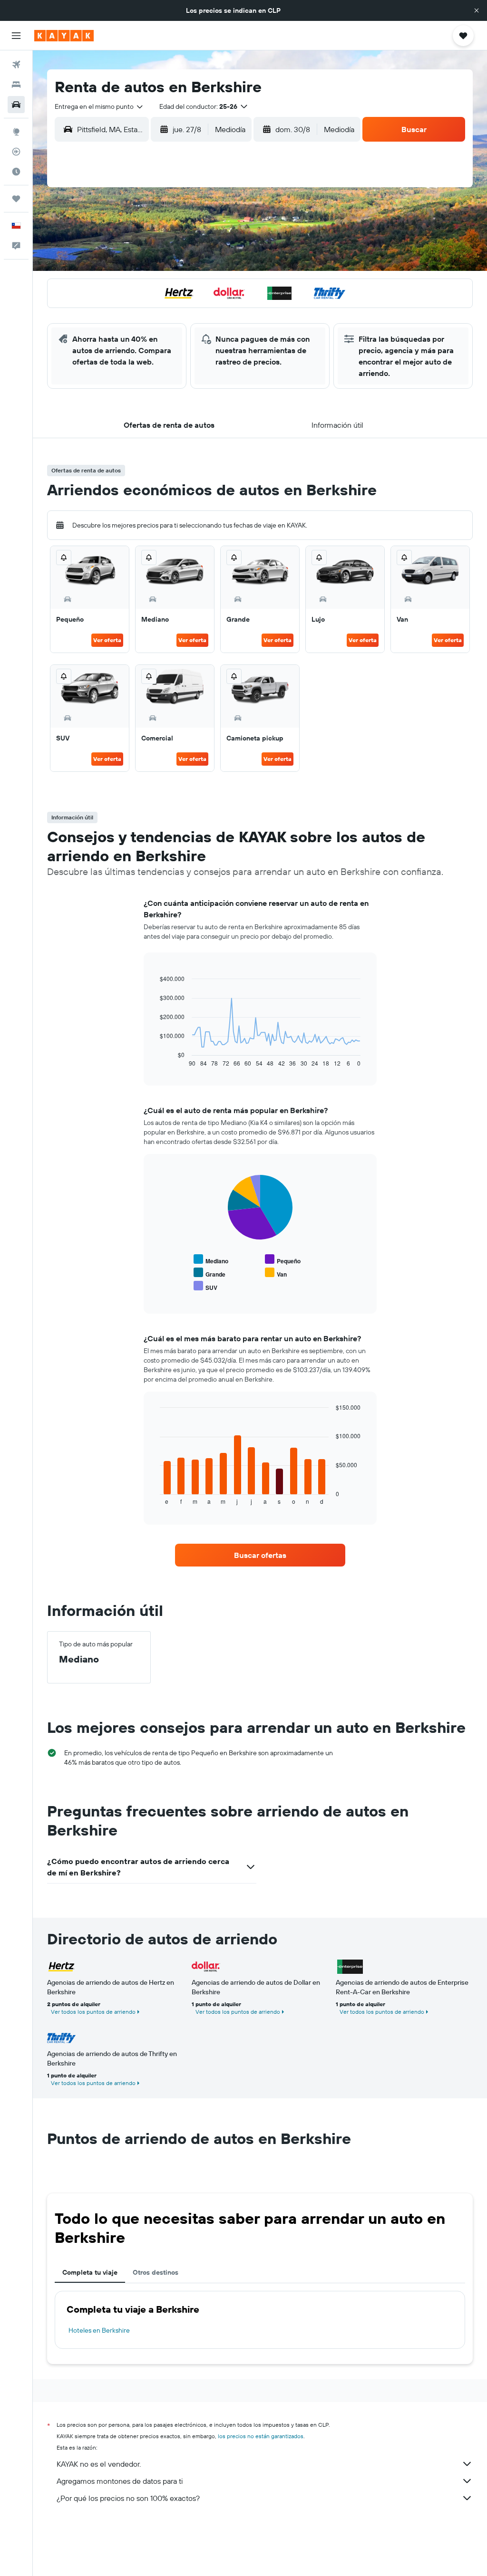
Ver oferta (107, 640)
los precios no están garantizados (261, 2436)
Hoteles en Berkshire (99, 2330)
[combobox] (99, 106)
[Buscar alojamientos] (16, 85)
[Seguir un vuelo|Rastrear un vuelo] (16, 152)
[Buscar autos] (16, 105)
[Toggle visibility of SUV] (205, 1286)
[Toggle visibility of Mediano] (211, 1260)
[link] (260, 1555)
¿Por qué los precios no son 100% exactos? (128, 2498)
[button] (477, 10)
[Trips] (16, 199)
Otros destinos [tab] (156, 2272)
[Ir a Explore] (16, 132)
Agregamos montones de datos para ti (120, 2481)
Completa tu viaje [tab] (90, 2272)
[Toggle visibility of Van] (276, 1273)
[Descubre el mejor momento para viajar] (16, 172)
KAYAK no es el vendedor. (99, 2464)
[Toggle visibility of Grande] (209, 1273)
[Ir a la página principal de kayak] (64, 36)
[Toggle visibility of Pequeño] (283, 1260)
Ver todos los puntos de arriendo (93, 2012)
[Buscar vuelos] (16, 65)
